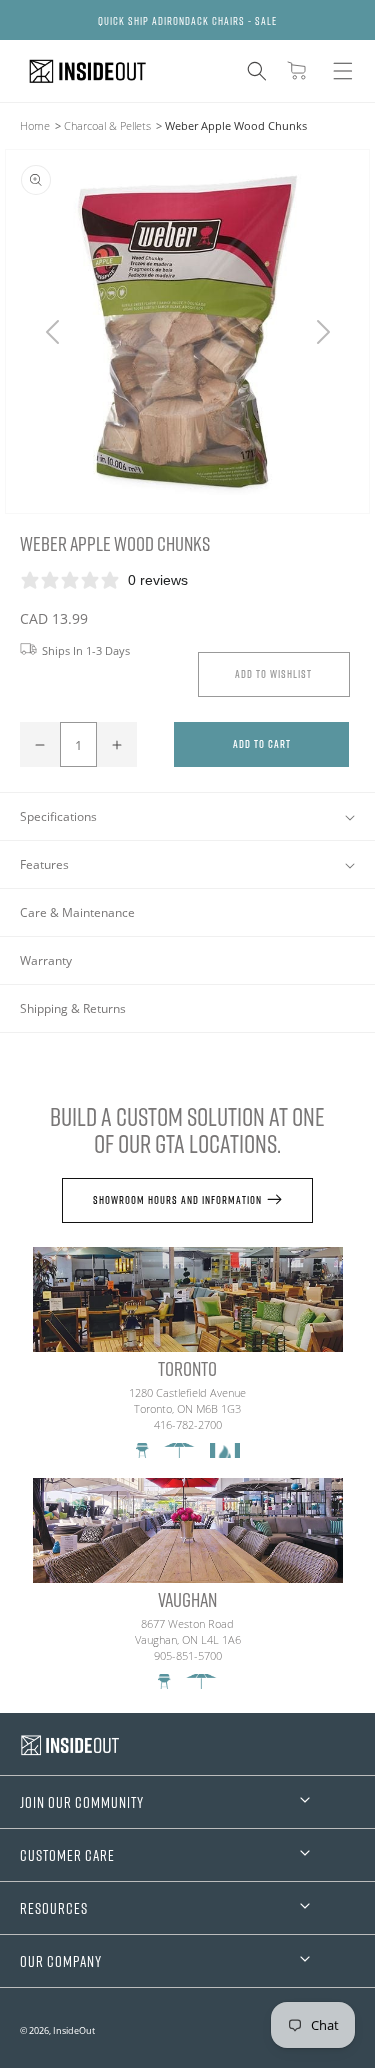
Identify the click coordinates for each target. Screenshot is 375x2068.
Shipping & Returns (73, 1008)
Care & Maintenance (77, 912)
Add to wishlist (273, 673)
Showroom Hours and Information (177, 1199)
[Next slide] (322, 332)
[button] (257, 71)
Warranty (46, 960)
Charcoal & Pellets (107, 125)
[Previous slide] (52, 332)
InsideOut (74, 2030)
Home (35, 125)
